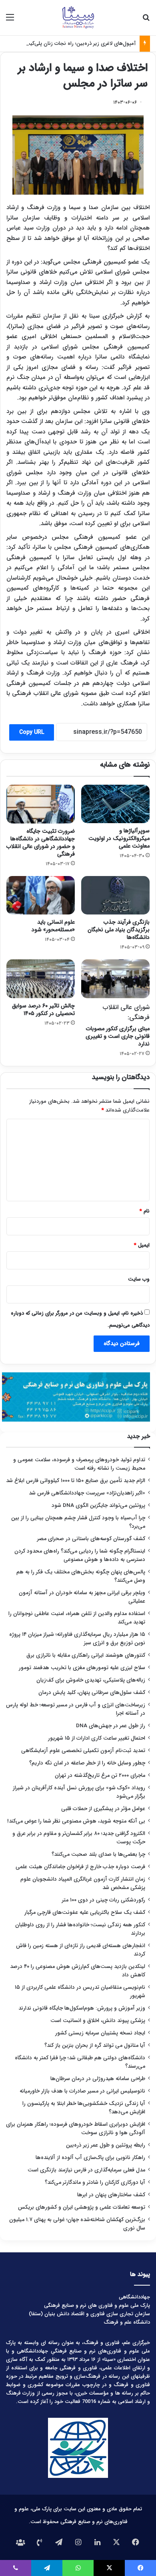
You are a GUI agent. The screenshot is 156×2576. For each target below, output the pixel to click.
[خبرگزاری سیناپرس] (78, 18)
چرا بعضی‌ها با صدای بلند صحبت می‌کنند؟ (98, 1854)
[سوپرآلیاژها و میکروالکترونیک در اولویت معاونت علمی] (115, 804)
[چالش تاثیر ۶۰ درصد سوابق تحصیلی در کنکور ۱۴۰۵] (41, 979)
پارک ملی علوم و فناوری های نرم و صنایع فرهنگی (97, 2305)
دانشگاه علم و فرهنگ (127, 2322)
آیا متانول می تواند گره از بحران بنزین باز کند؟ (95, 2045)
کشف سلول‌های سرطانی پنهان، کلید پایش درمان (92, 1693)
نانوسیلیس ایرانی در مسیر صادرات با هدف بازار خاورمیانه (82, 2091)
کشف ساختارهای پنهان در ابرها (111, 2195)
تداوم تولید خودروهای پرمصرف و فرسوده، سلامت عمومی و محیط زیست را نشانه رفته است (79, 1464)
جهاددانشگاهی (134, 2297)
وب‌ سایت (139, 1279)
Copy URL (32, 732)
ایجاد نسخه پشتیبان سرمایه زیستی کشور (100, 2033)
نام (145, 1211)
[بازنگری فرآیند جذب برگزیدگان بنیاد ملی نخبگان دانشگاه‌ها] (115, 895)
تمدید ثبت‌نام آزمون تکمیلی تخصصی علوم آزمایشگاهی (83, 1751)
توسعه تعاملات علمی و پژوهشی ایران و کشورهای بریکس (82, 2207)
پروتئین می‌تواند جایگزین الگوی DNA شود (98, 1506)
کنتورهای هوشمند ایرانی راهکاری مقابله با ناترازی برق (86, 1655)
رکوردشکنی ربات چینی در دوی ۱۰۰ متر (104, 1900)
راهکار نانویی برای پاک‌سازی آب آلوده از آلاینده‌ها (90, 2158)
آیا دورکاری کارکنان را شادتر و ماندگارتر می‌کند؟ (95, 2182)
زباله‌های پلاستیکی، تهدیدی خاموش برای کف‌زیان (91, 1680)
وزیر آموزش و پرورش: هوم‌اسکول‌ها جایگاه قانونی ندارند (82, 2008)
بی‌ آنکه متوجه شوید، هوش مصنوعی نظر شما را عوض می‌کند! (76, 1821)
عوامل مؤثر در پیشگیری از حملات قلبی (103, 1809)
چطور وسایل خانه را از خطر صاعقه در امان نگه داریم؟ (87, 1763)
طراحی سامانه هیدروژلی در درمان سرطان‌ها (98, 2079)
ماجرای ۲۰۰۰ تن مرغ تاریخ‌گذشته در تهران (100, 1775)
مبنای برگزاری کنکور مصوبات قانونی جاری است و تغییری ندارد (118, 1025)
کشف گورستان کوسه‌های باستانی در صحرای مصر (91, 1539)
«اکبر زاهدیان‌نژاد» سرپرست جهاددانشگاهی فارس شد (87, 1493)
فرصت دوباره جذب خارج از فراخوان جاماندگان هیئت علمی (80, 1867)
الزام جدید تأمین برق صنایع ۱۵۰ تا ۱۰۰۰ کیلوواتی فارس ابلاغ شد (76, 1481)
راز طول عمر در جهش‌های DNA (111, 1726)
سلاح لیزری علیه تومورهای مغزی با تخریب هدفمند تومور (82, 1668)
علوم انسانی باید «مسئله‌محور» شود (53, 926)
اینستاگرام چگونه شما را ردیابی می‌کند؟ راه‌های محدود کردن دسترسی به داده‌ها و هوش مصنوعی (80, 1555)
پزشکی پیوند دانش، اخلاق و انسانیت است (98, 2021)
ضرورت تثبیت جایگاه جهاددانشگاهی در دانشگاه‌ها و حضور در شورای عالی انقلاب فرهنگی (41, 843)
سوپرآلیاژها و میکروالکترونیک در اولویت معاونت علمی (119, 838)
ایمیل (142, 1245)
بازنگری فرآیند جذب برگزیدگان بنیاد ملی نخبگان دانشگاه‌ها (119, 930)
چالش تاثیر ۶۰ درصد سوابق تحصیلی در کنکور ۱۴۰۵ (43, 1010)
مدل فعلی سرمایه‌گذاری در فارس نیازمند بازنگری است (86, 2170)
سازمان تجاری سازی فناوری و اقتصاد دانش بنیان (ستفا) (89, 2314)
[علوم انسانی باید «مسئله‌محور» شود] (41, 895)
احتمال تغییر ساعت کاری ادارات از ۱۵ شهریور (97, 1738)
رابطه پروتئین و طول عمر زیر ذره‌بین (106, 2145)
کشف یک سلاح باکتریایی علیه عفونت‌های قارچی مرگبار (85, 1912)
